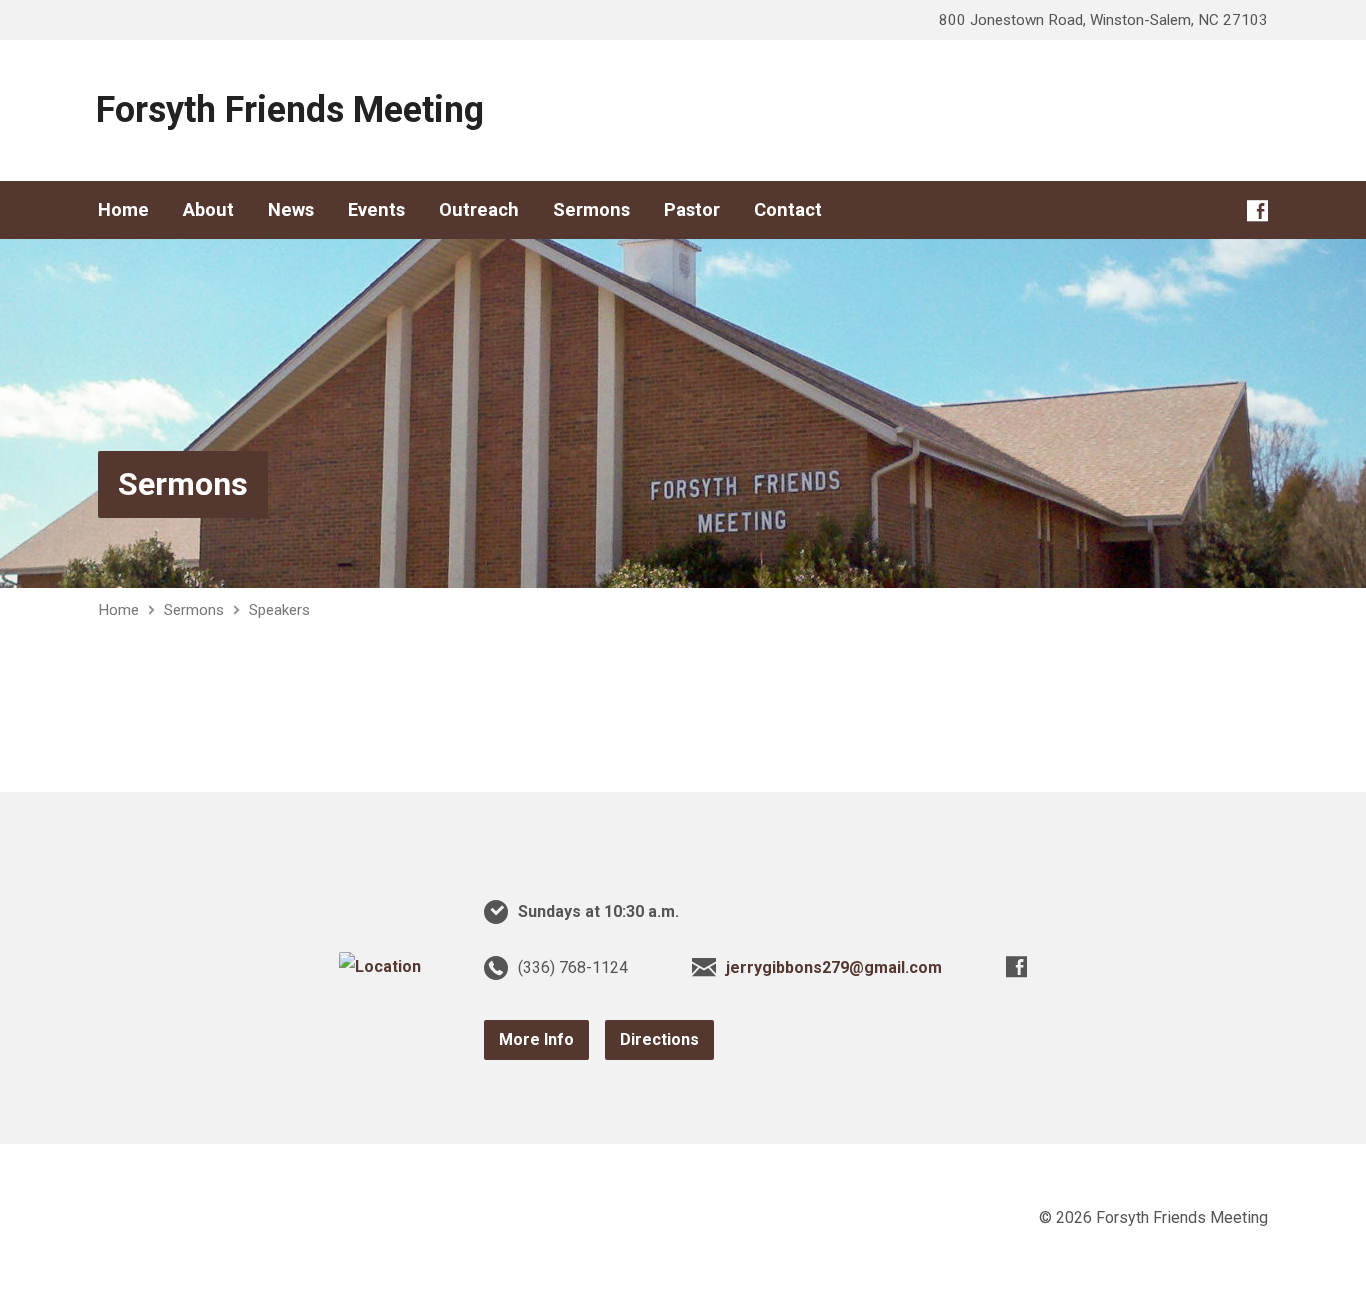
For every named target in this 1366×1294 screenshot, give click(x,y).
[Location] (380, 966)
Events (376, 210)
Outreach (479, 210)
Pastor (692, 210)
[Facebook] (1257, 210)
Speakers (279, 610)
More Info (536, 1039)
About (208, 210)
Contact (788, 210)
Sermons (591, 210)
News (291, 210)
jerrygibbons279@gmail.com (834, 967)
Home (123, 210)
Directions (659, 1039)
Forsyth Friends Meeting (290, 110)
